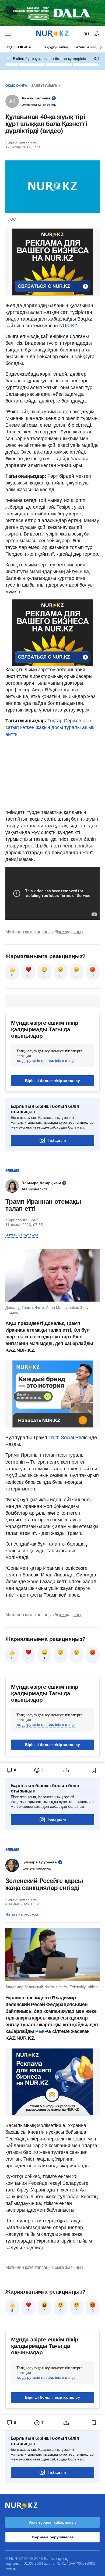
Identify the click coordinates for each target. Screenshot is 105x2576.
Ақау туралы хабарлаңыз (53, 2522)
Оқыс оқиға (18, 47)
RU (86, 34)
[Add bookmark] (94, 1770)
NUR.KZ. (69, 326)
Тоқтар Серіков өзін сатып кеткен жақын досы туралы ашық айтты (50, 727)
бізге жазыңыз (69, 932)
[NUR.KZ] (52, 34)
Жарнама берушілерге (52, 2537)
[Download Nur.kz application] (52, 13)
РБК (40, 2031)
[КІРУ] (97, 34)
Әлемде (12, 1171)
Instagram (57, 1140)
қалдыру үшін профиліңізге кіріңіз (46, 1061)
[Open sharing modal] (66, 1770)
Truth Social (61, 1438)
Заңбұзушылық (55, 47)
